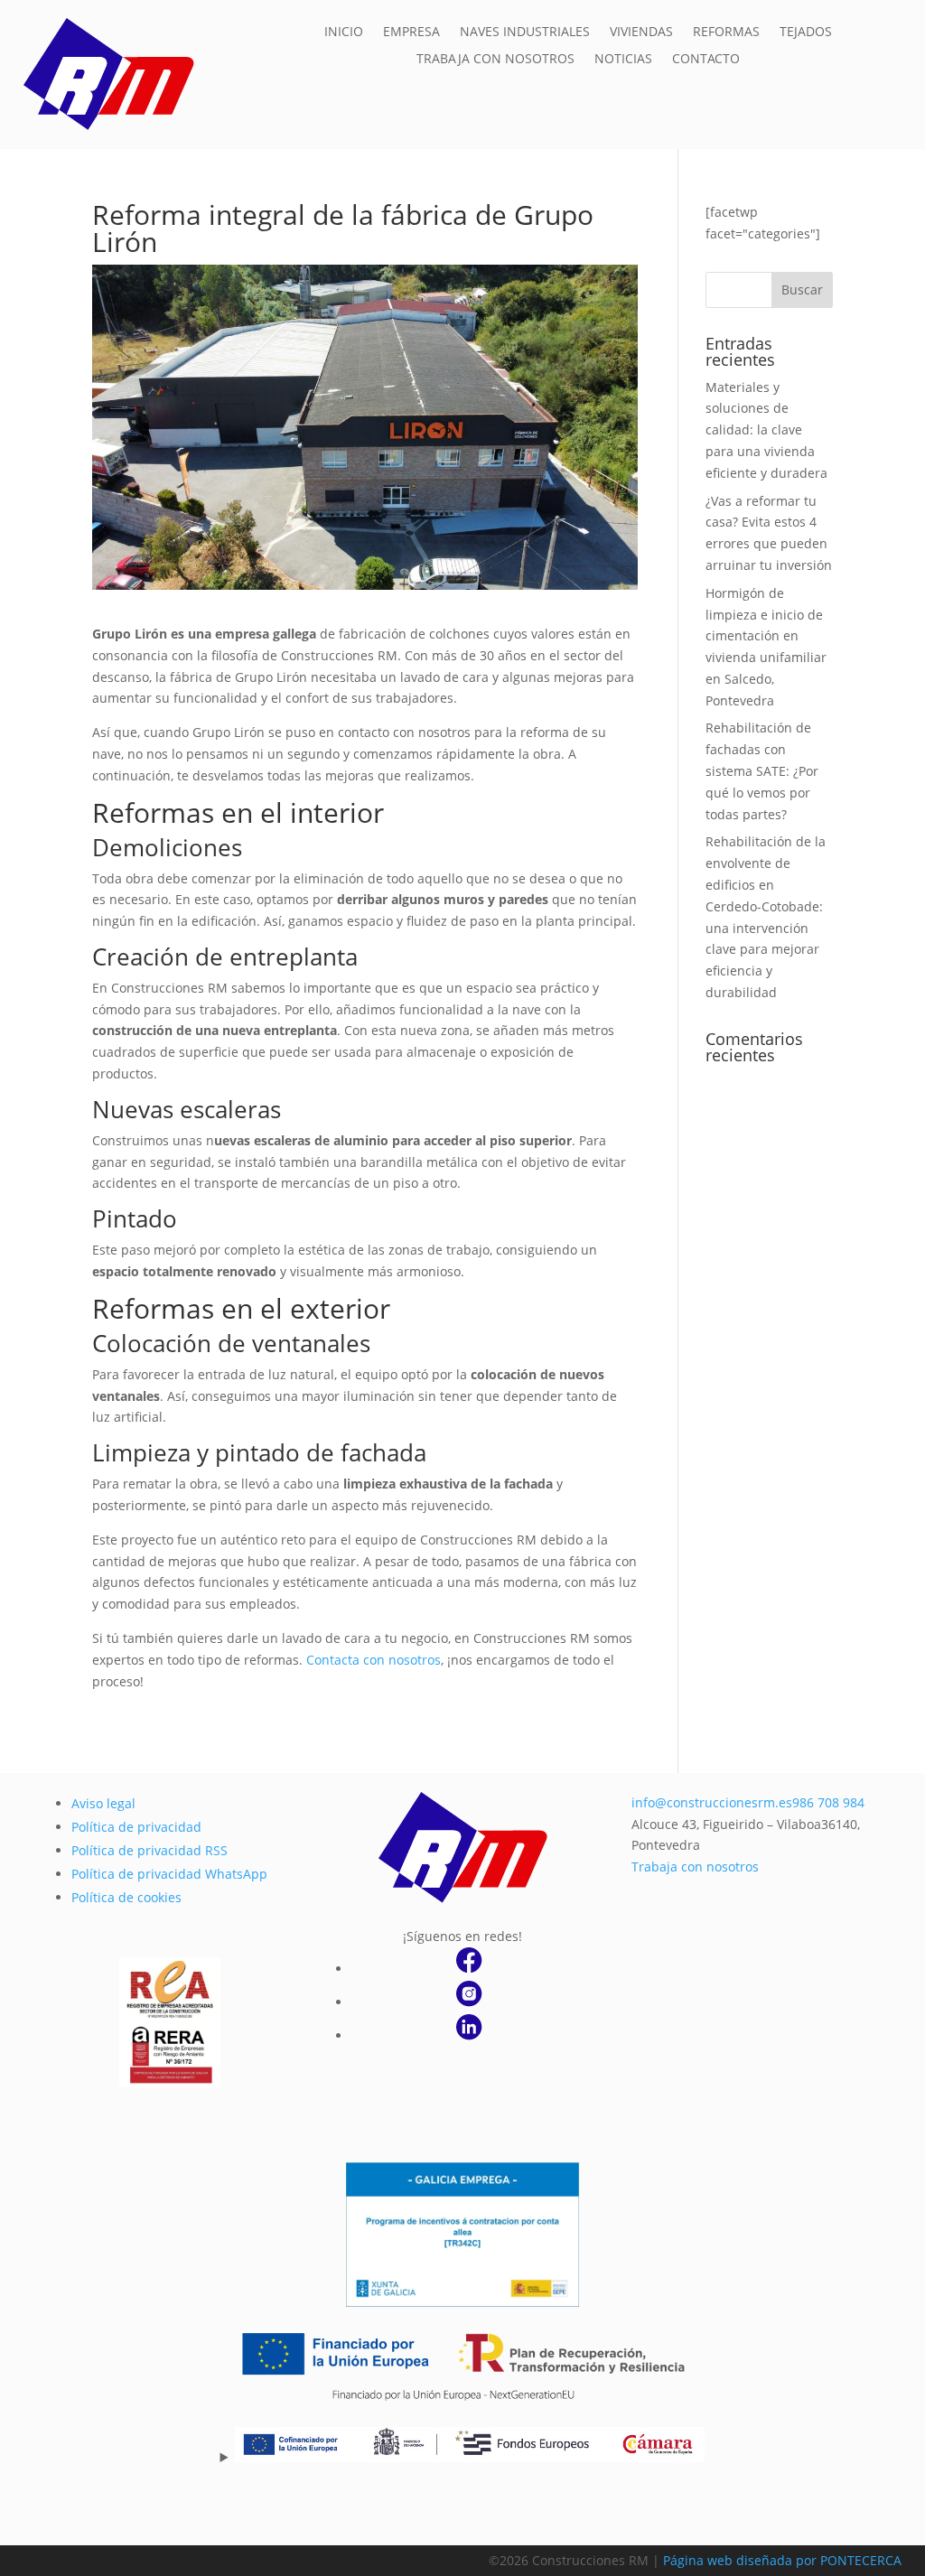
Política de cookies (126, 1897)
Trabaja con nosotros (695, 1867)
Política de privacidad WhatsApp (169, 1874)
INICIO (344, 33)
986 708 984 (828, 1802)
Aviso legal (103, 1803)
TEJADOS (806, 33)
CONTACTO (706, 60)
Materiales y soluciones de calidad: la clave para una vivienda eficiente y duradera (766, 430)
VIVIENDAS (641, 33)
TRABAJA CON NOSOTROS (495, 60)
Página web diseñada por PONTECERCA (782, 2560)
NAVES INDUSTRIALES (525, 33)
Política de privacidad (136, 1827)
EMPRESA (411, 33)
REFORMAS (726, 33)
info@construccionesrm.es (712, 1802)
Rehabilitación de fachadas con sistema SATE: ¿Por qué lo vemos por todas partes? (762, 770)
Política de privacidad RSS (149, 1850)
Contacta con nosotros (374, 1660)
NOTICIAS (623, 60)
